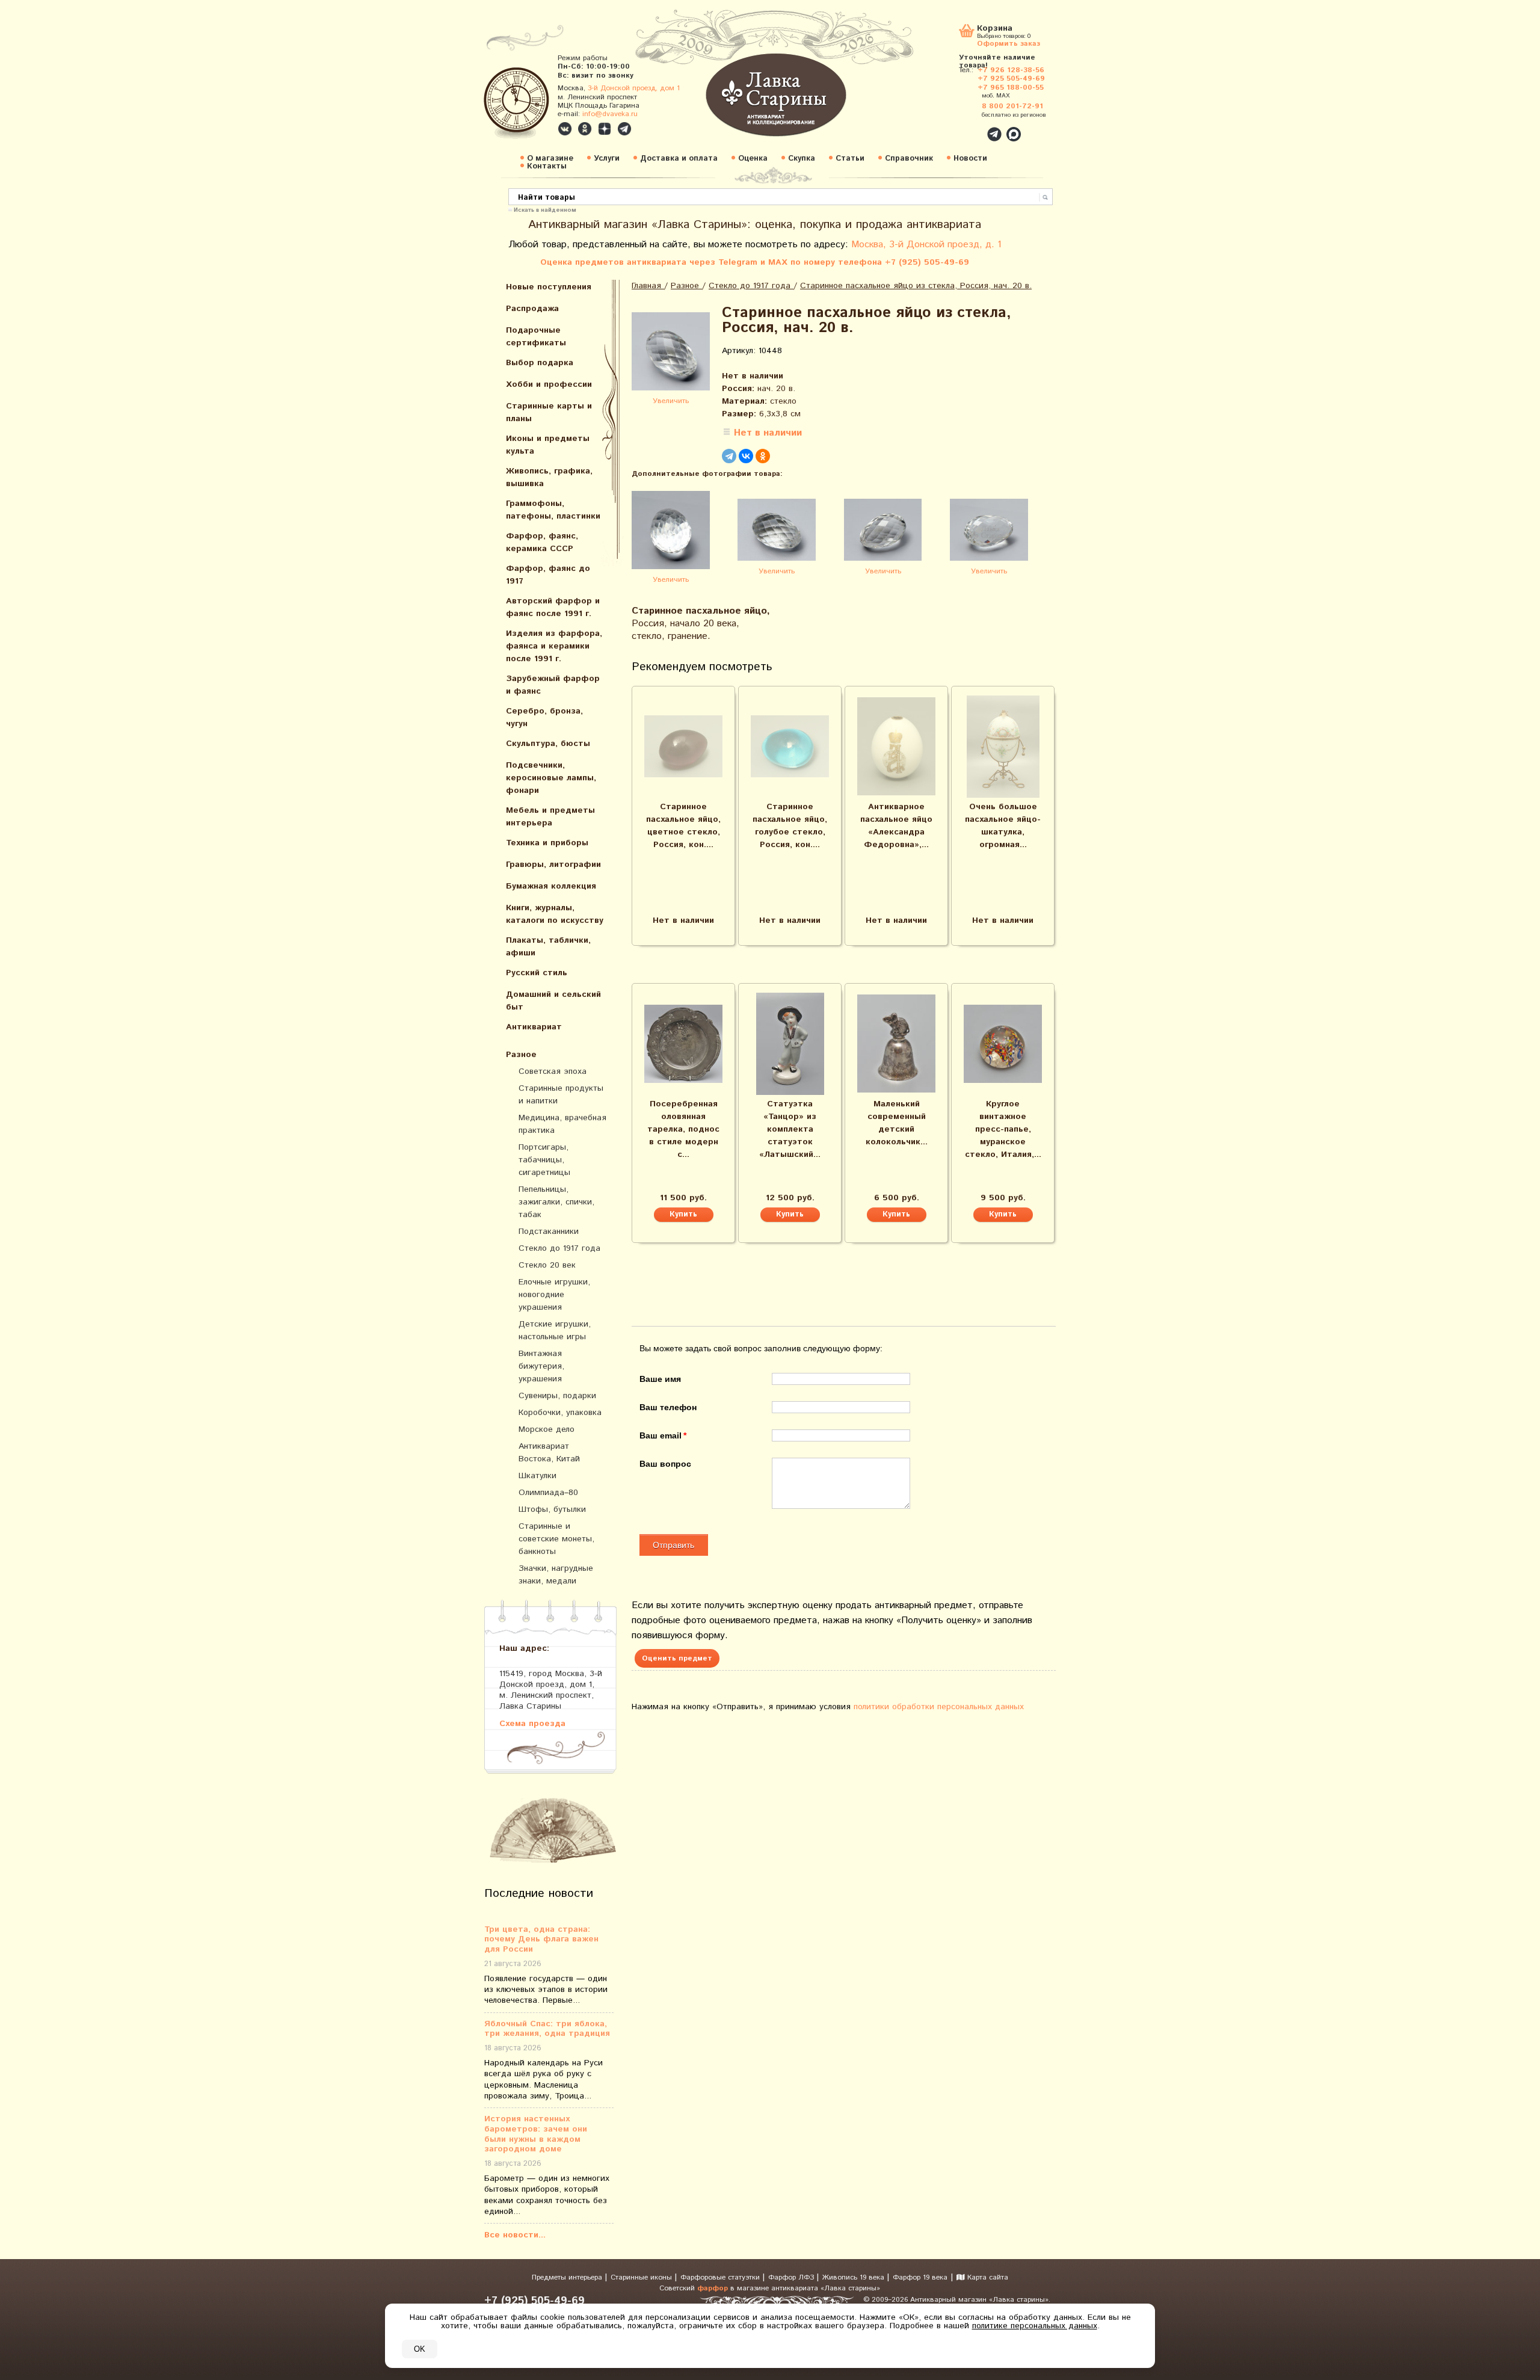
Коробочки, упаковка (560, 1413)
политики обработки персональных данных (939, 1707)
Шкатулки (537, 1476)
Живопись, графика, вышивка (549, 477)
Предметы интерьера (568, 2277)
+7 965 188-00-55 (1011, 88)
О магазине (550, 159)
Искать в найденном (545, 209)
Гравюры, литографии (553, 865)
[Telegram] (729, 456)
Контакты (547, 166)
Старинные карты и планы (549, 412)
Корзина (995, 29)
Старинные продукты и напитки (561, 1095)
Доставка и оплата (679, 159)
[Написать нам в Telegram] (969, 128)
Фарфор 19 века (920, 2277)
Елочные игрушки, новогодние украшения (554, 1295)
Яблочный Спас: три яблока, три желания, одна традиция (547, 2029)
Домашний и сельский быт (553, 1001)
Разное (521, 1055)
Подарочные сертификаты (536, 337)
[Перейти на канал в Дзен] (605, 129)
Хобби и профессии (549, 384)
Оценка (753, 159)
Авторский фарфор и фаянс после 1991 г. (553, 607)
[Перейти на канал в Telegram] (624, 129)
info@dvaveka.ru (610, 114)
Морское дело (547, 1429)
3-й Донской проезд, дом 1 (634, 88)
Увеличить (671, 401)
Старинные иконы (642, 2277)
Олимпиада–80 (548, 1493)
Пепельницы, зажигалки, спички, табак (556, 1202)
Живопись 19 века (855, 2277)
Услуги (607, 159)
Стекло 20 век (547, 1265)
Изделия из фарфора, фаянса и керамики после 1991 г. (554, 646)
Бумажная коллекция (551, 886)
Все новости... (515, 2235)
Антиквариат (534, 1027)
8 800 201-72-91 (1012, 106)
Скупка (802, 159)
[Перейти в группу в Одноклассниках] (585, 129)
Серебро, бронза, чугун (544, 717)
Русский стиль (537, 973)
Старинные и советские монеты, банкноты (556, 1539)
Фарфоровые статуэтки (721, 2277)
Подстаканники (549, 1232)
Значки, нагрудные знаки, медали (556, 1575)
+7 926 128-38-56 (1011, 70)
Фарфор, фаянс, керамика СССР (542, 542)
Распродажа (532, 309)
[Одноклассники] (763, 456)
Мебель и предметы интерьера (550, 817)
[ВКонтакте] (746, 456)
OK (420, 2349)
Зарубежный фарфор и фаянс (553, 685)
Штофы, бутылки (552, 1509)
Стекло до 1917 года (559, 1248)
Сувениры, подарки (557, 1396)
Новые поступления (549, 287)
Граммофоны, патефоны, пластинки (553, 510)
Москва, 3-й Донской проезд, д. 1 (926, 245)
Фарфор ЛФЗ (792, 2277)
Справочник (909, 159)
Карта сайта (987, 2277)
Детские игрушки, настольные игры (555, 1330)
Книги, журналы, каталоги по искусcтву (555, 914)
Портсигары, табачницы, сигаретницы (544, 1160)
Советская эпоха (553, 1071)
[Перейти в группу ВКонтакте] (565, 129)
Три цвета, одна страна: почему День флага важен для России (541, 1940)
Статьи (850, 159)
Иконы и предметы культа (548, 445)
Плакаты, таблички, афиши (548, 947)
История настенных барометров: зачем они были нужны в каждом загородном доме (536, 2134)
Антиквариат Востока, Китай (549, 1453)
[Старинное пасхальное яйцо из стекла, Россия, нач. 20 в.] (671, 353)
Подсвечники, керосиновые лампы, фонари (551, 778)
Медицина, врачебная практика (562, 1124)
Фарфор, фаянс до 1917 (548, 575)
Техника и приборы (547, 843)
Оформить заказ (1009, 43)
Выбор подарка (540, 363)
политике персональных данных (1035, 2326)
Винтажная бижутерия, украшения (541, 1366)
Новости (970, 159)
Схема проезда (532, 1723)
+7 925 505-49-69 (1011, 79)
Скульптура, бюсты (548, 744)
